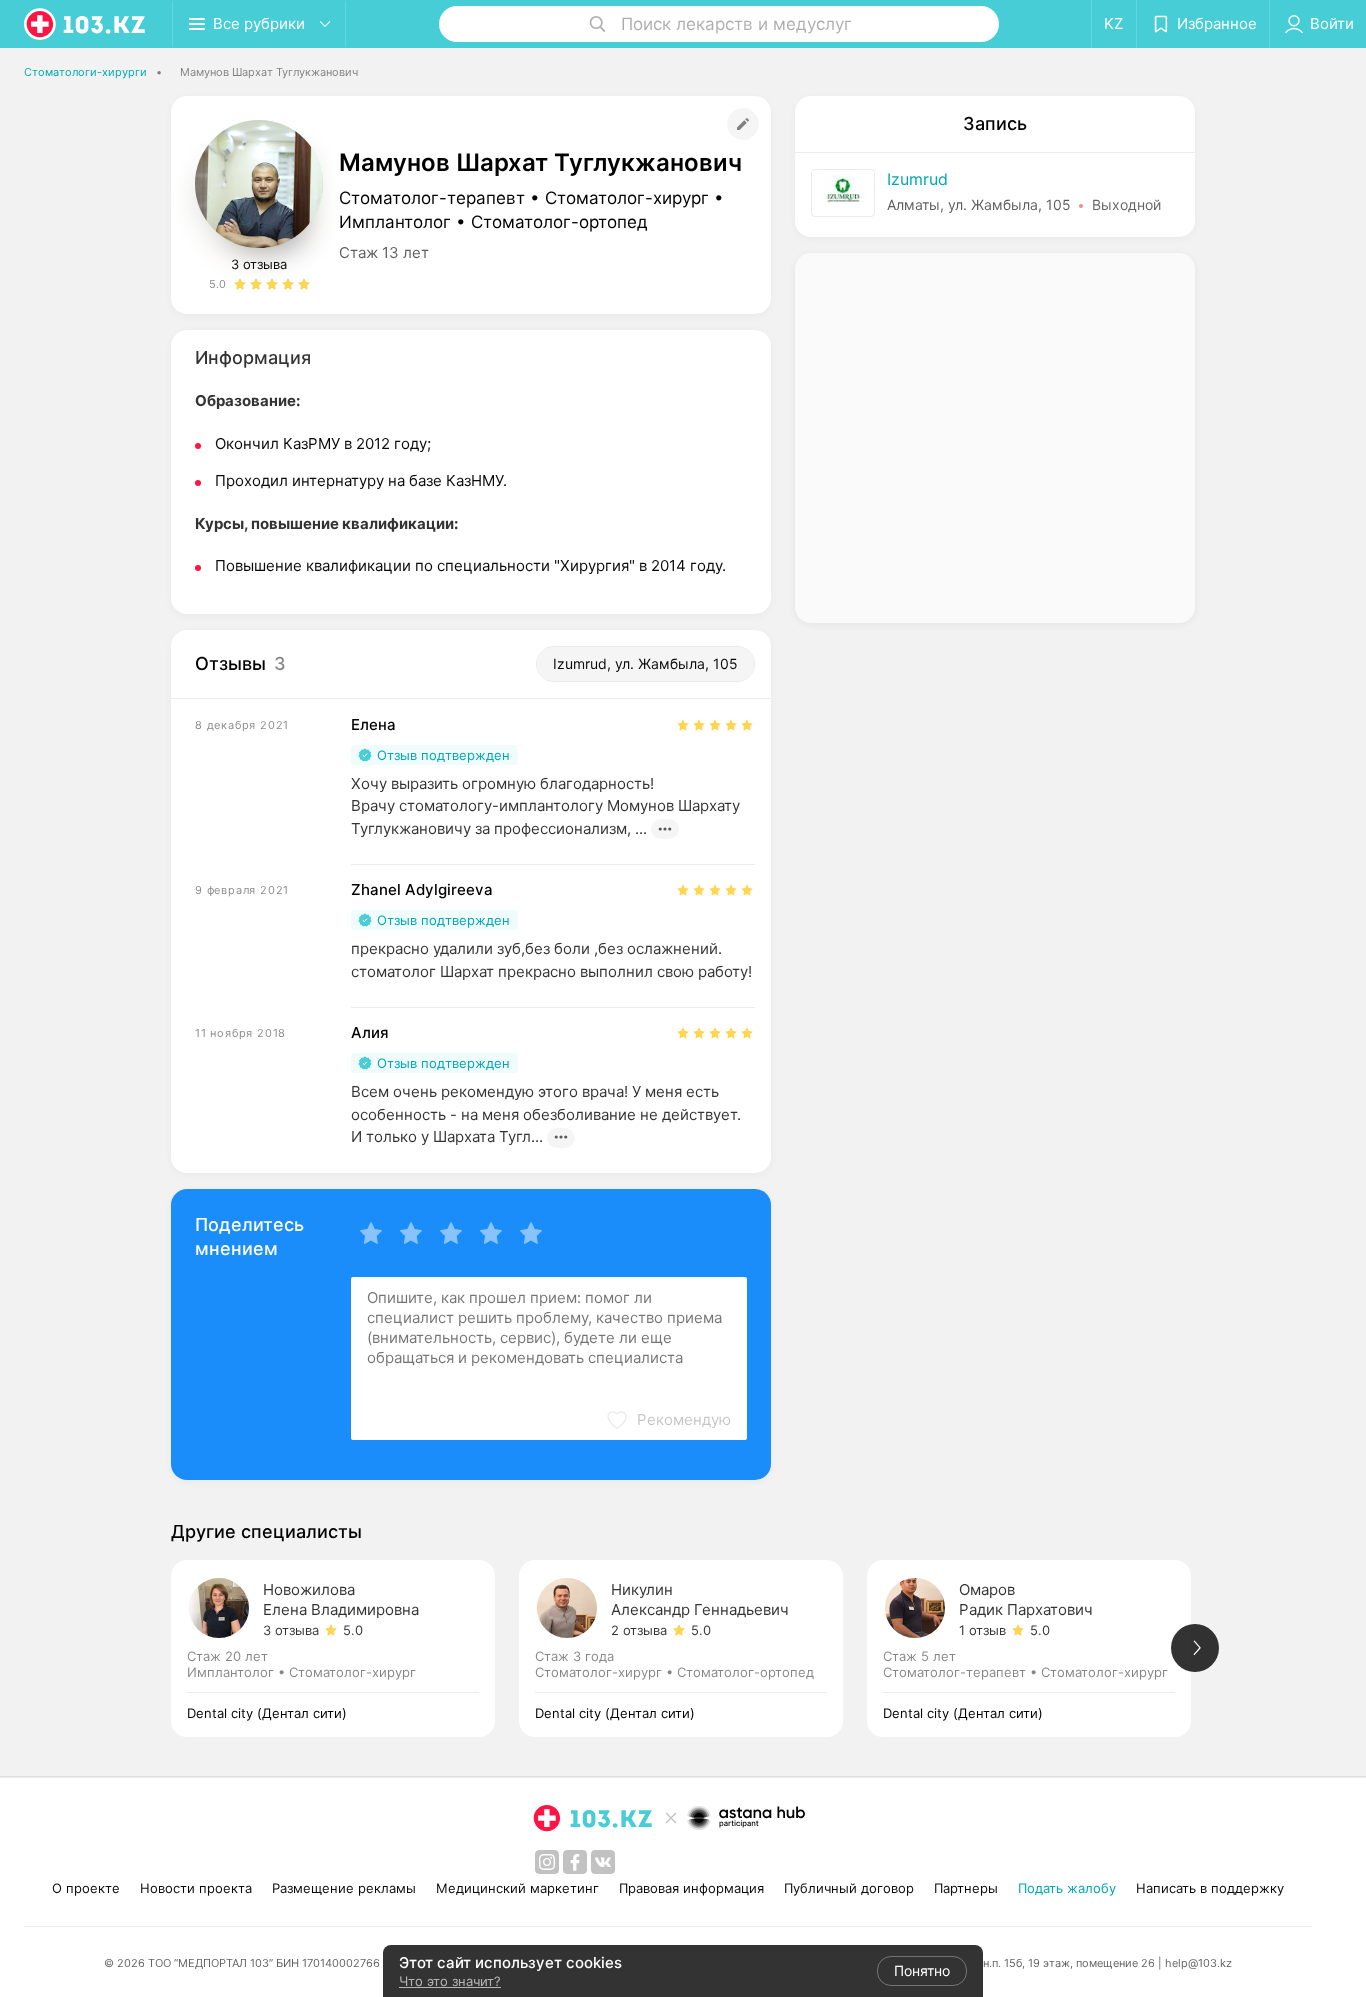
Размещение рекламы (344, 1888)
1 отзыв (982, 1630)
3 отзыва (259, 264)
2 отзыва (639, 1630)
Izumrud (917, 179)
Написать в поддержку (1210, 1888)
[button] (668, 1420)
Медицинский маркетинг (517, 1888)
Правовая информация (691, 1888)
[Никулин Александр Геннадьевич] (693, 1648)
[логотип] (86, 24)
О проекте (86, 1888)
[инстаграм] (547, 1862)
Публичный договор (849, 1888)
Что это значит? (450, 1981)
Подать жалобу (1067, 1888)
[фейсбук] (575, 1862)
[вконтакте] (603, 1862)
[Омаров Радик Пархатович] (1041, 1648)
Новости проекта (196, 1888)
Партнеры (966, 1888)
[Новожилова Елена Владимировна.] (345, 1648)
